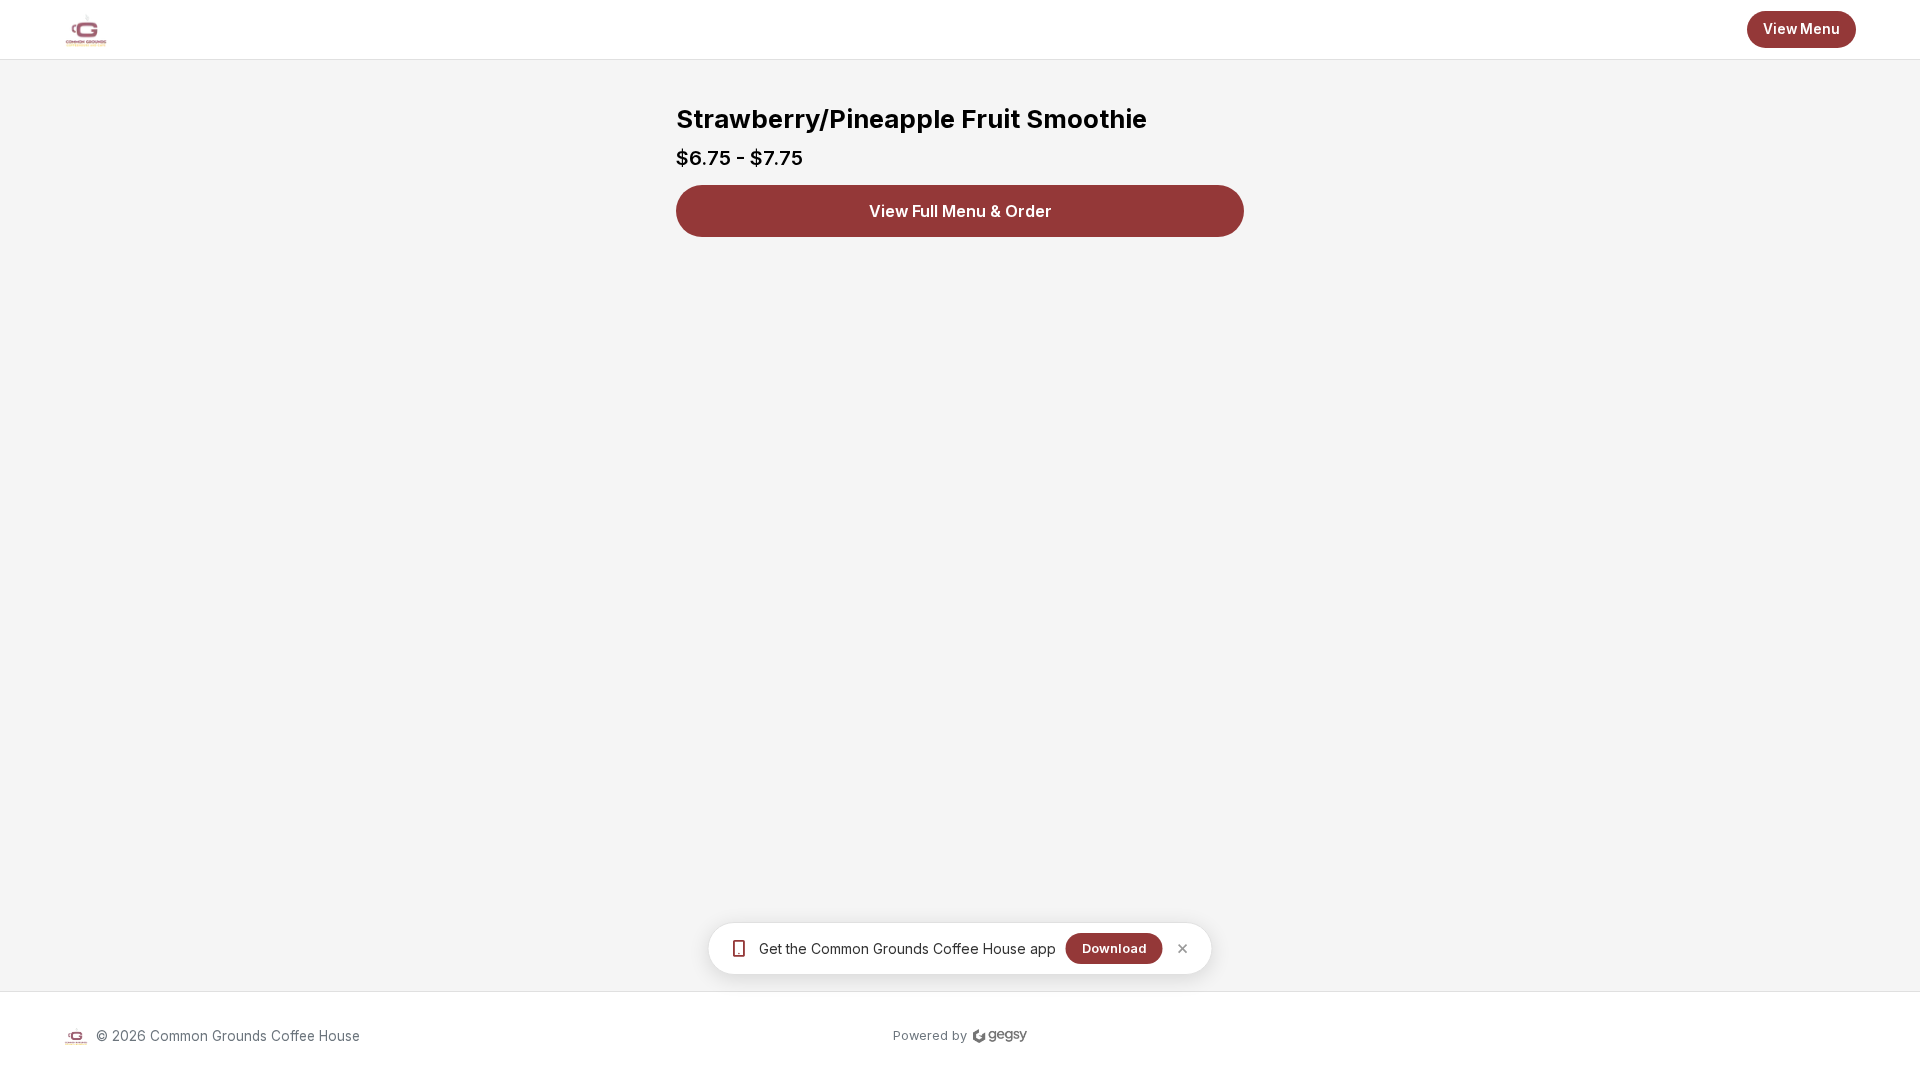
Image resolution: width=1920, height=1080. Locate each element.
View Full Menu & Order (960, 211)
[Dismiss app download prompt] (1182, 948)
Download (1114, 948)
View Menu (1801, 29)
